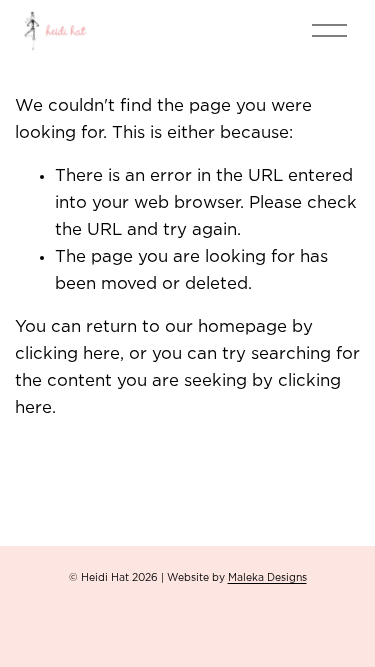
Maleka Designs (267, 578)
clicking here (67, 354)
